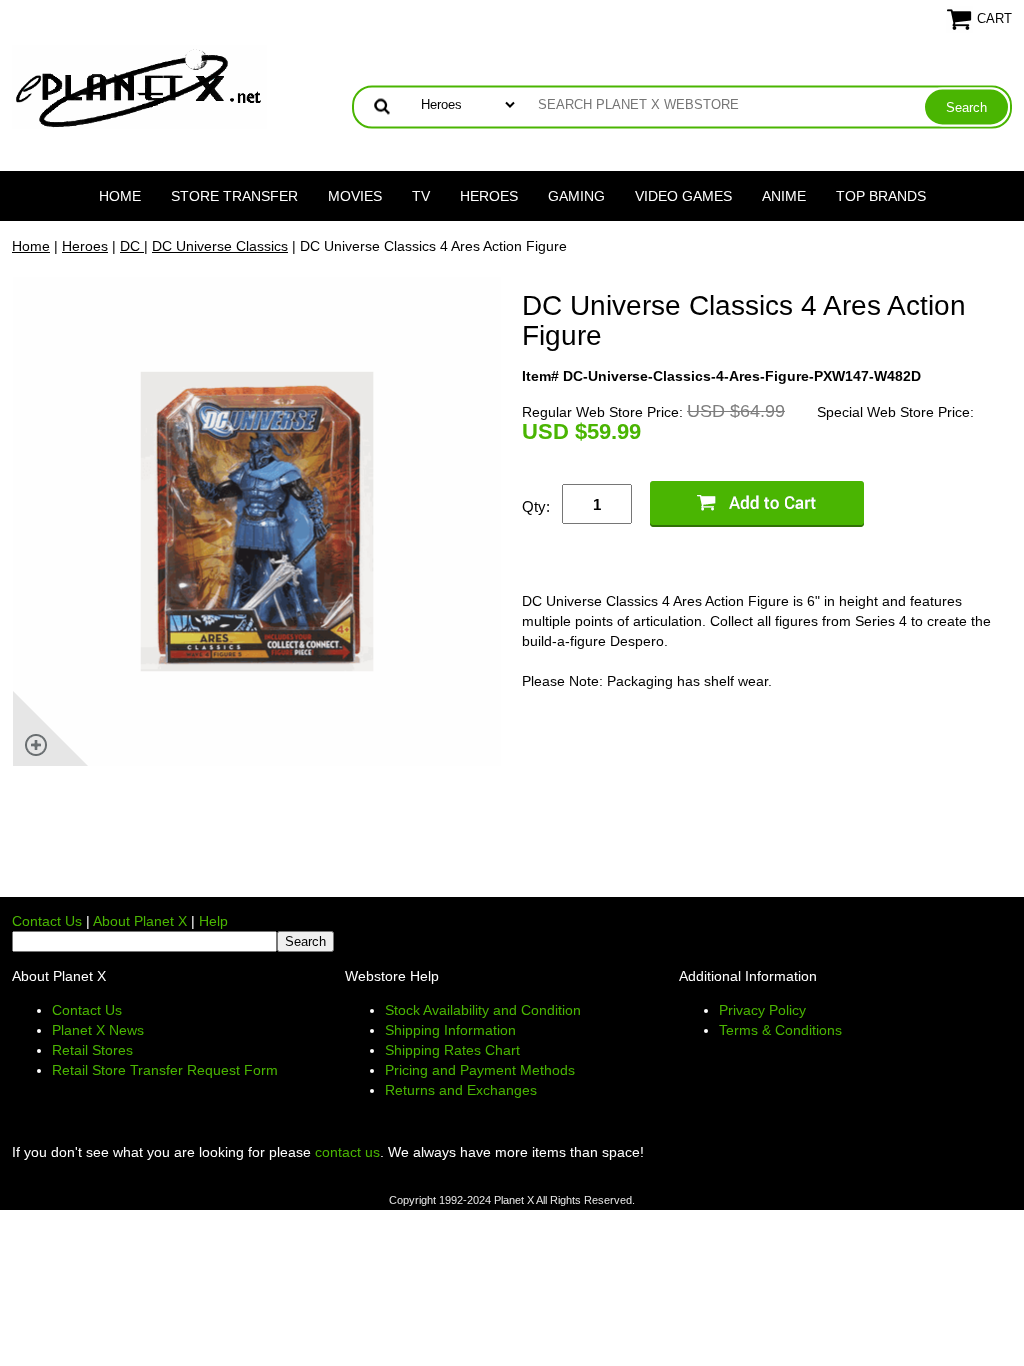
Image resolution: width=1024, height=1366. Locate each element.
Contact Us (47, 921)
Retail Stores (92, 1050)
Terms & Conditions (780, 1030)
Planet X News (98, 1030)
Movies (355, 196)
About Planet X (140, 921)
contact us (347, 1152)
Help (213, 921)
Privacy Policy (762, 1010)
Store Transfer (234, 196)
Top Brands (881, 196)
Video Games (683, 196)
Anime (784, 196)
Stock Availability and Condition (483, 1010)
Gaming (576, 196)
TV (421, 196)
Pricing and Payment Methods (480, 1070)
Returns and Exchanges (461, 1090)
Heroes (489, 196)
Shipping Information (450, 1030)
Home (120, 196)
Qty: (536, 506)
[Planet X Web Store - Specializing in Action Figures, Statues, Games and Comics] (139, 86)
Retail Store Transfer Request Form (165, 1070)
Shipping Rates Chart (452, 1050)
